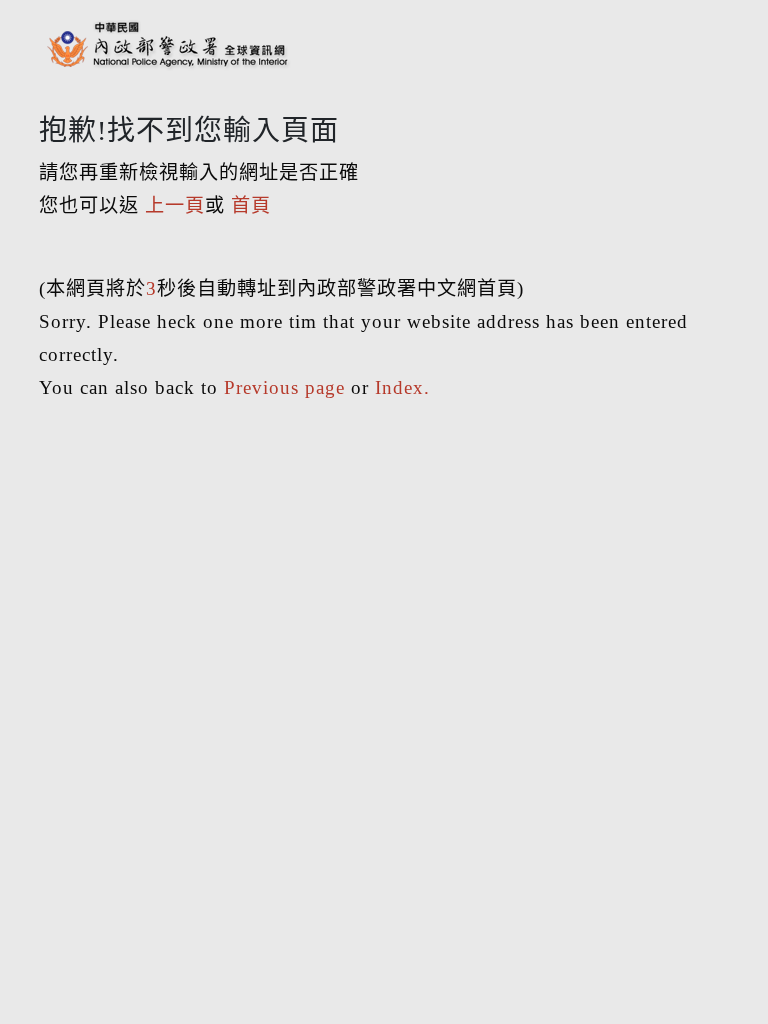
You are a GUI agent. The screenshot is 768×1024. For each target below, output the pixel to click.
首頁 (251, 205)
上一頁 (175, 205)
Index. (402, 387)
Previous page (284, 387)
